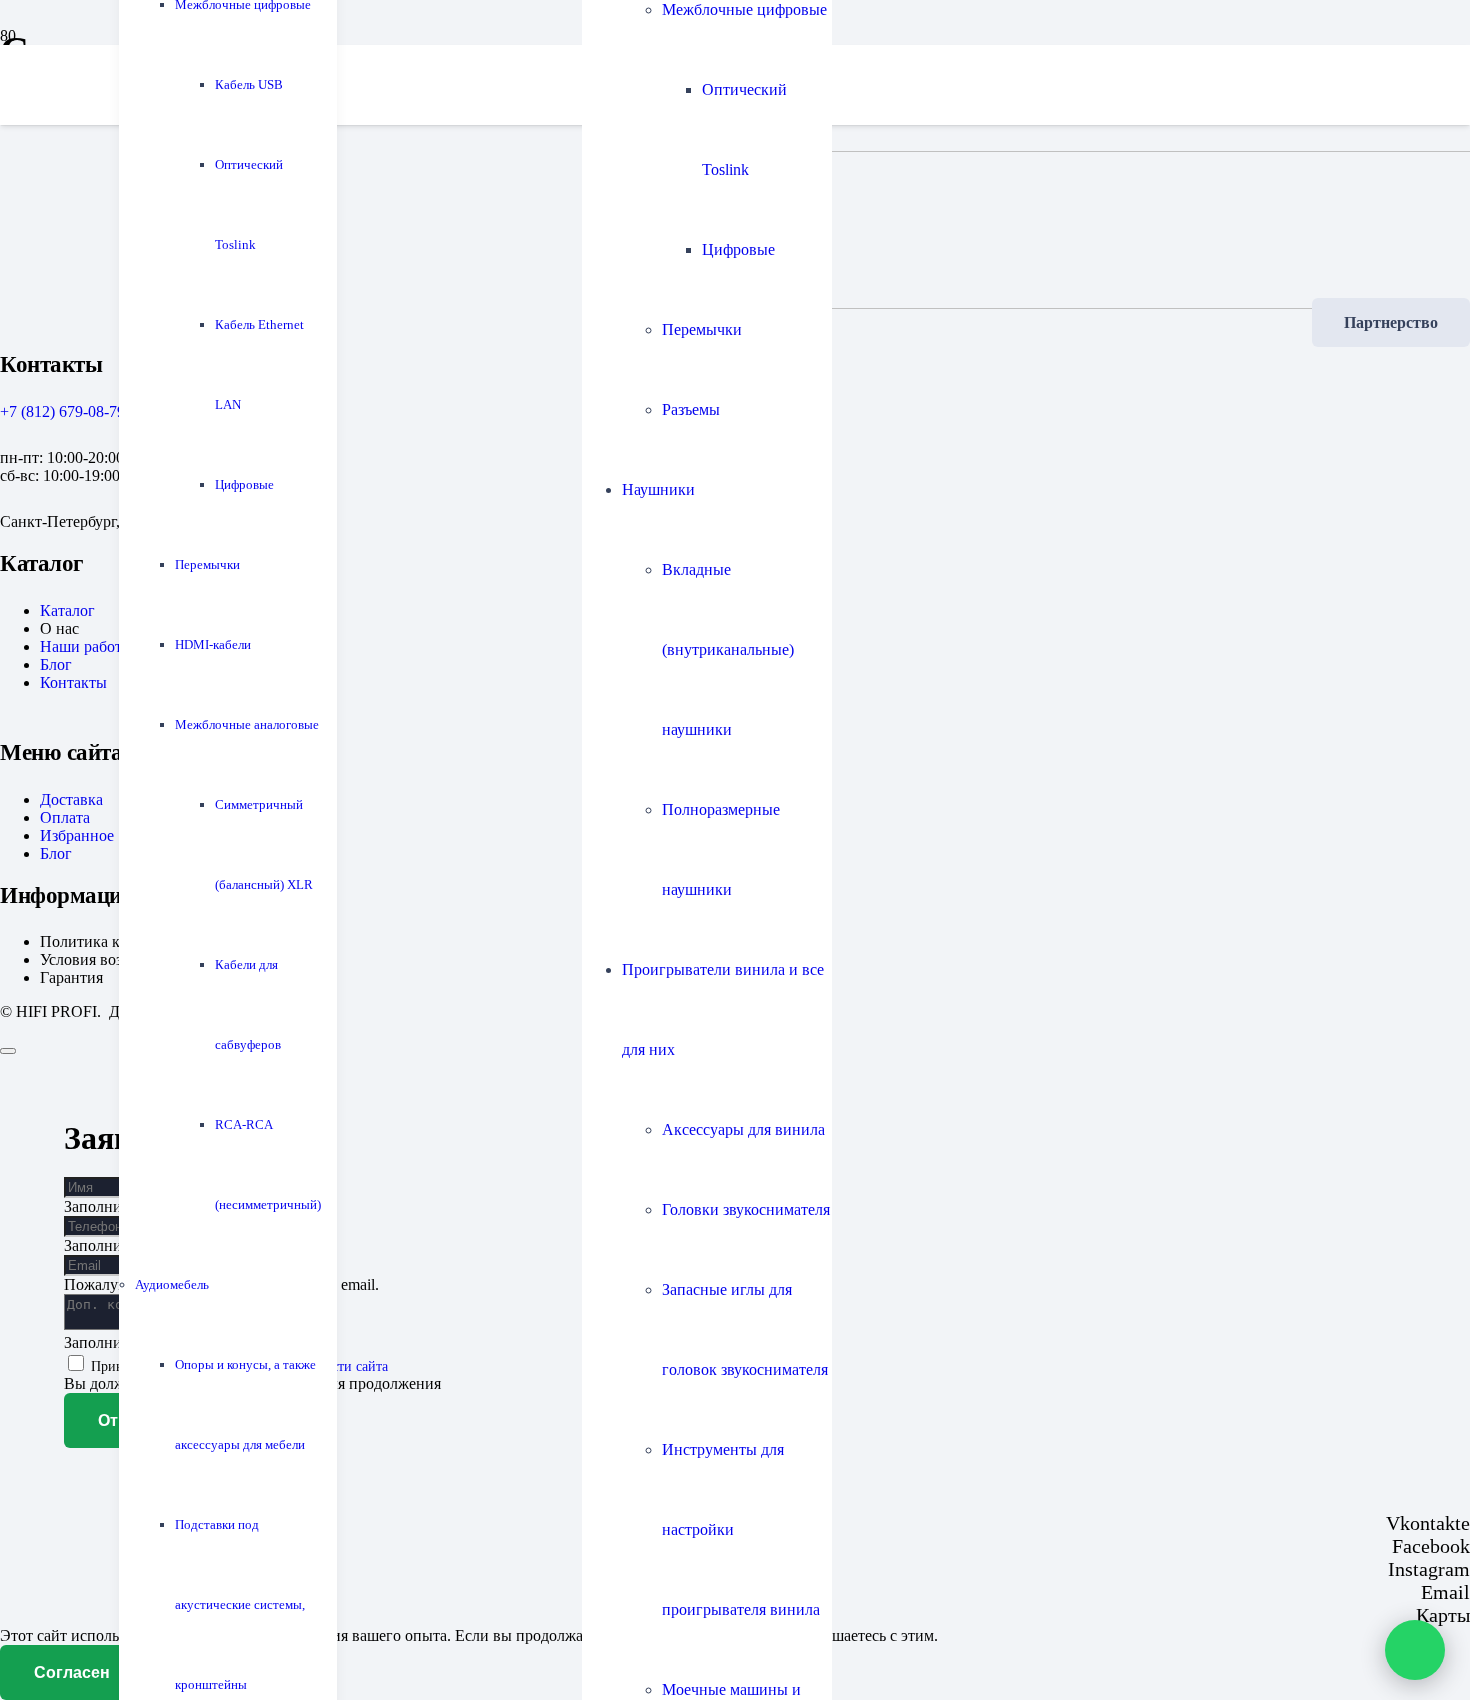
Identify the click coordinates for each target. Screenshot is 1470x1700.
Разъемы (691, 409)
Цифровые (738, 249)
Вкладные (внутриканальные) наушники (728, 649)
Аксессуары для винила (743, 1129)
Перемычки (702, 329)
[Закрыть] (8, 1051)
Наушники (658, 489)
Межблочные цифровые (744, 9)
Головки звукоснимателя (746, 1209)
